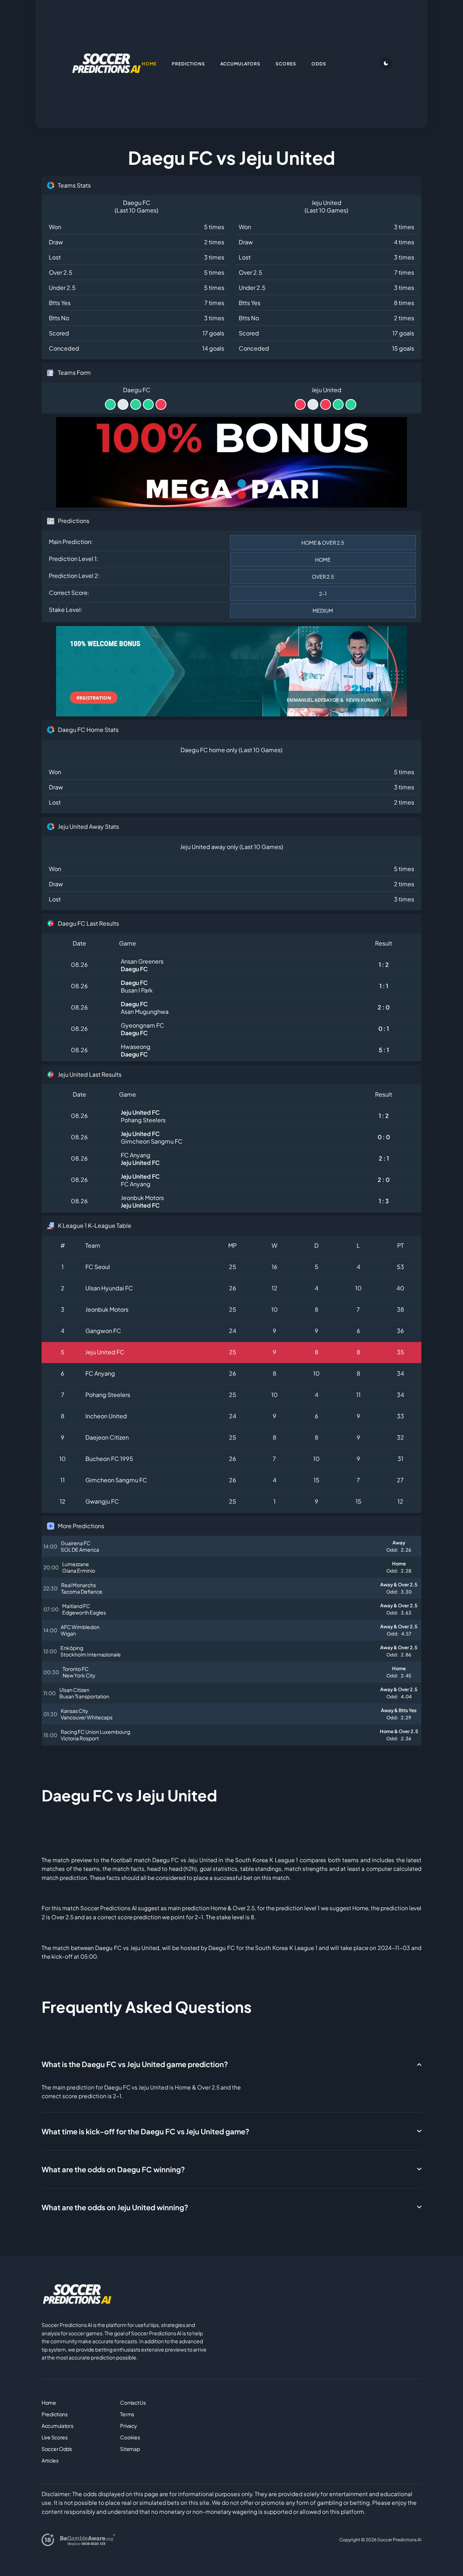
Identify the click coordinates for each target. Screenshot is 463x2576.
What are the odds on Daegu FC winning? (113, 2169)
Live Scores (55, 2437)
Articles (50, 2460)
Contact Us (133, 2403)
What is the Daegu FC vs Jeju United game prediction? (135, 2064)
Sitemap (130, 2449)
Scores (286, 64)
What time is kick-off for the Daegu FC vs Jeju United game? (145, 2131)
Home (49, 2403)
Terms (127, 2414)
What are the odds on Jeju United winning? (115, 2207)
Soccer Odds (57, 2449)
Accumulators (58, 2426)
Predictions (55, 2414)
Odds (319, 64)
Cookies (130, 2437)
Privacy (128, 2426)
